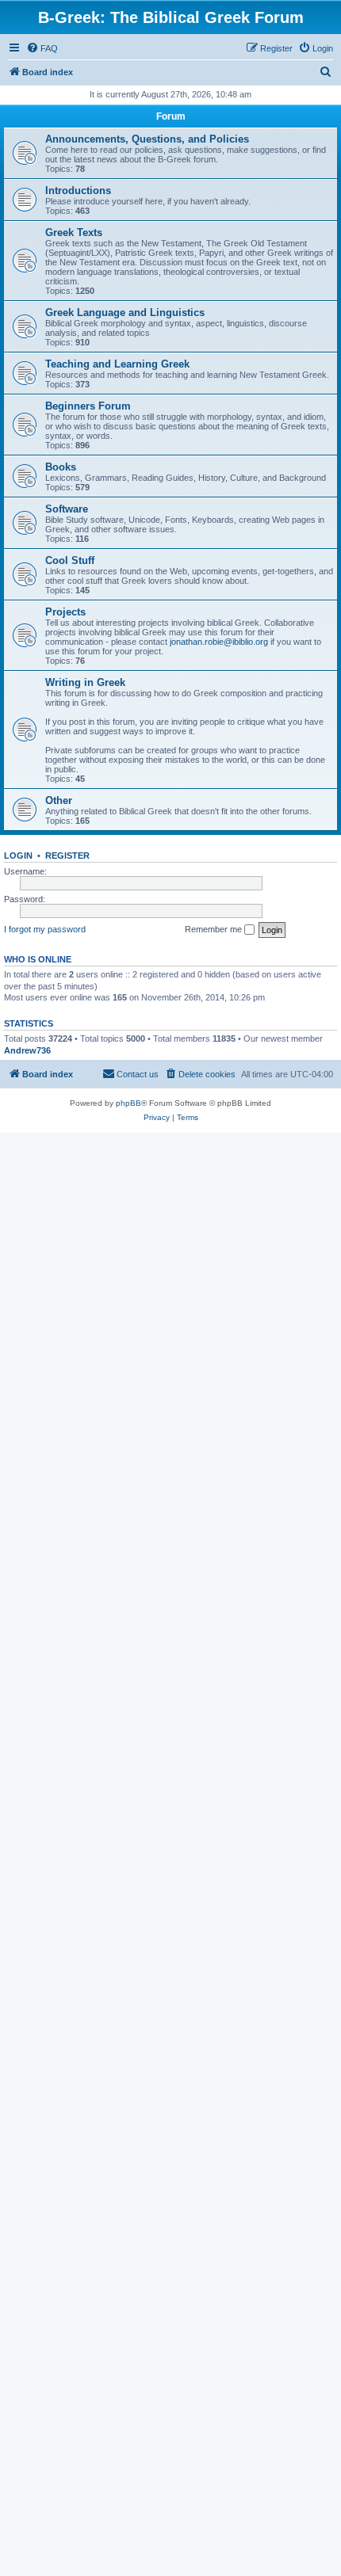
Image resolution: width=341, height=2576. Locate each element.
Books (61, 467)
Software (67, 509)
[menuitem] (42, 48)
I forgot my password (45, 929)
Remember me (215, 929)
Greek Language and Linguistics (125, 312)
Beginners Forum (88, 406)
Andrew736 (27, 1050)
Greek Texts (74, 232)
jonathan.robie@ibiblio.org (219, 642)
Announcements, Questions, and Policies (147, 139)
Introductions (78, 191)
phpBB (128, 1103)
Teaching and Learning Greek (117, 364)
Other (59, 800)
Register (67, 855)
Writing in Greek (85, 682)
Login (18, 855)
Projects (65, 612)
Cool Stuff (70, 560)
